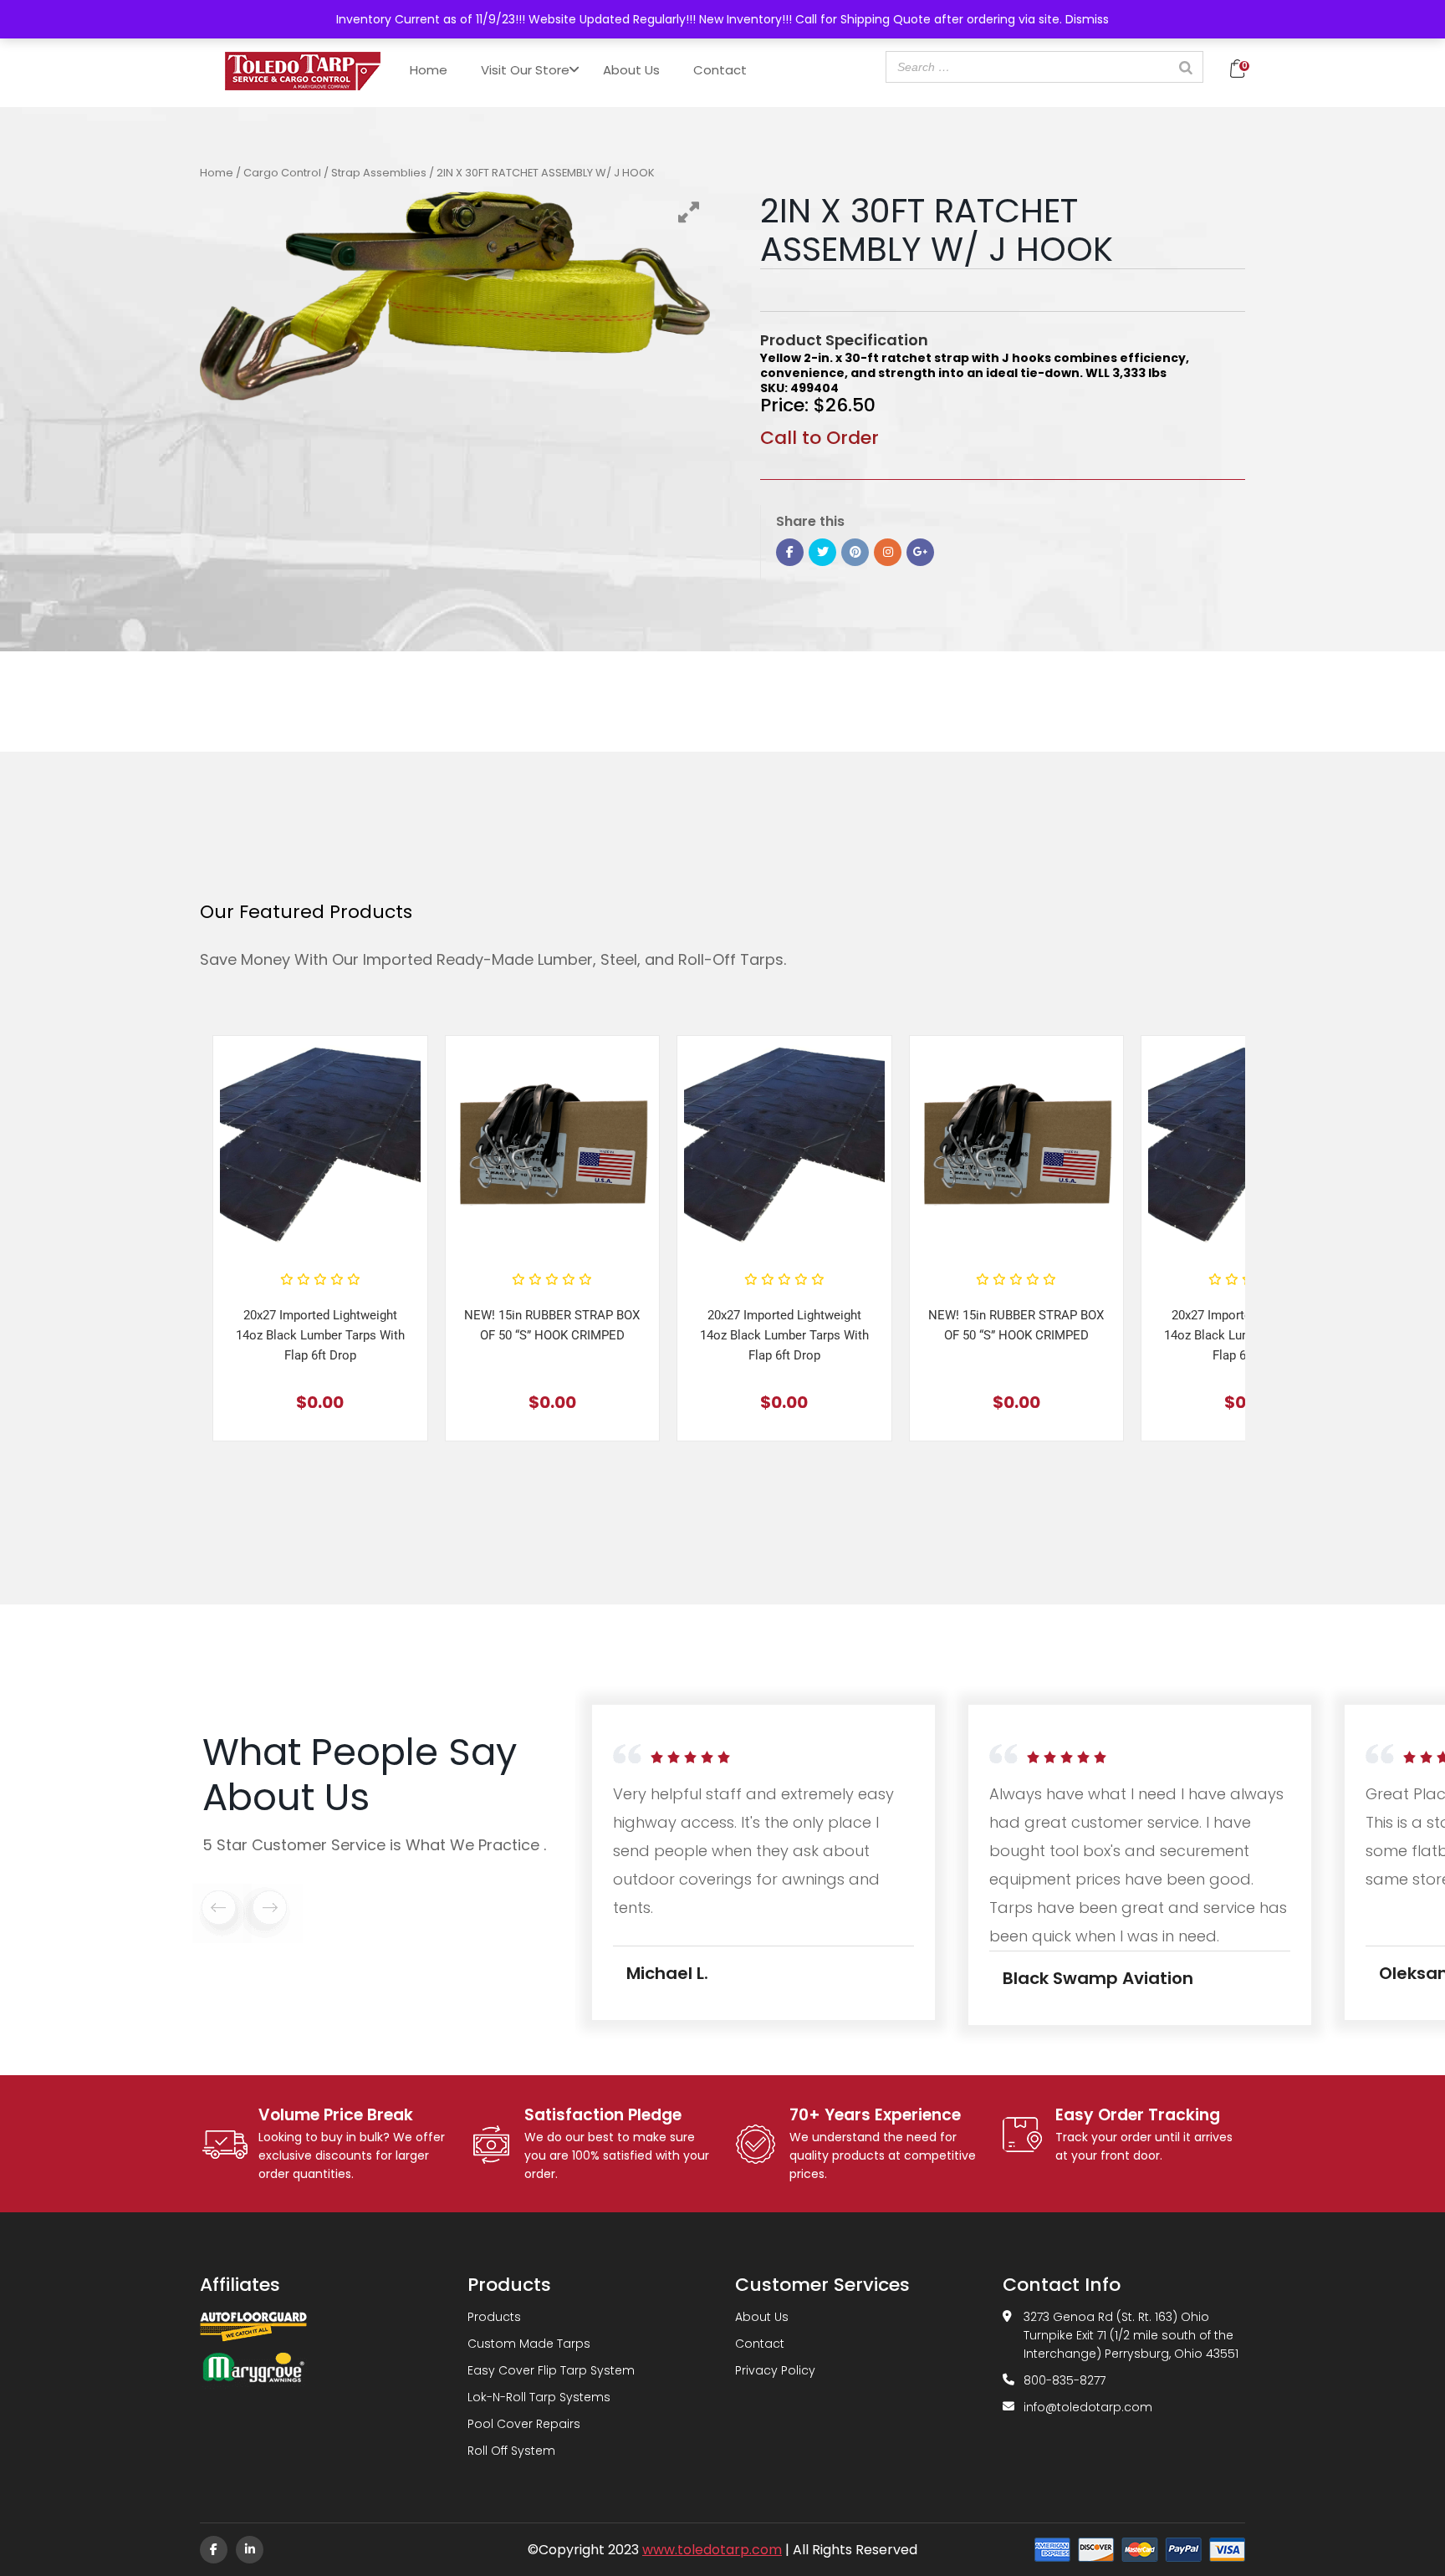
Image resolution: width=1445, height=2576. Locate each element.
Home (429, 70)
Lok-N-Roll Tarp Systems (539, 2397)
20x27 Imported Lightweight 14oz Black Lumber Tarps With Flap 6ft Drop (320, 1335)
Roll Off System (511, 2451)
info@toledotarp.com (1088, 2407)
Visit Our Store (525, 70)
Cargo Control (282, 173)
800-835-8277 (1065, 2380)
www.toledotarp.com (712, 2550)
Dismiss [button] (1087, 19)
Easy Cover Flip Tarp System (551, 2370)
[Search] (1186, 67)
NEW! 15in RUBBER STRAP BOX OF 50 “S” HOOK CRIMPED (552, 1325)
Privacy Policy (775, 2370)
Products (494, 2317)
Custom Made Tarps (529, 2344)
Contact (720, 70)
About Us (631, 70)
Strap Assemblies (379, 173)
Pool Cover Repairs (524, 2424)
